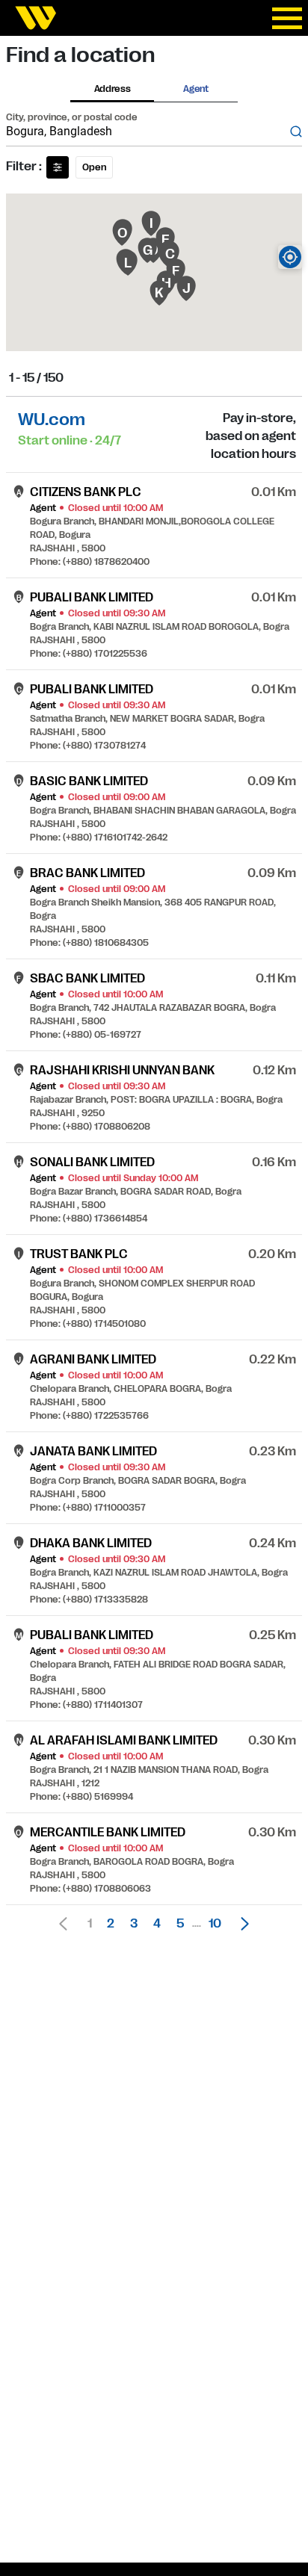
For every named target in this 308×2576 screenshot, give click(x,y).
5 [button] (180, 1924)
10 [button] (215, 1924)
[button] (241, 1924)
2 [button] (111, 1924)
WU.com (52, 419)
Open (94, 167)
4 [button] (157, 1924)
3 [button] (134, 1924)
